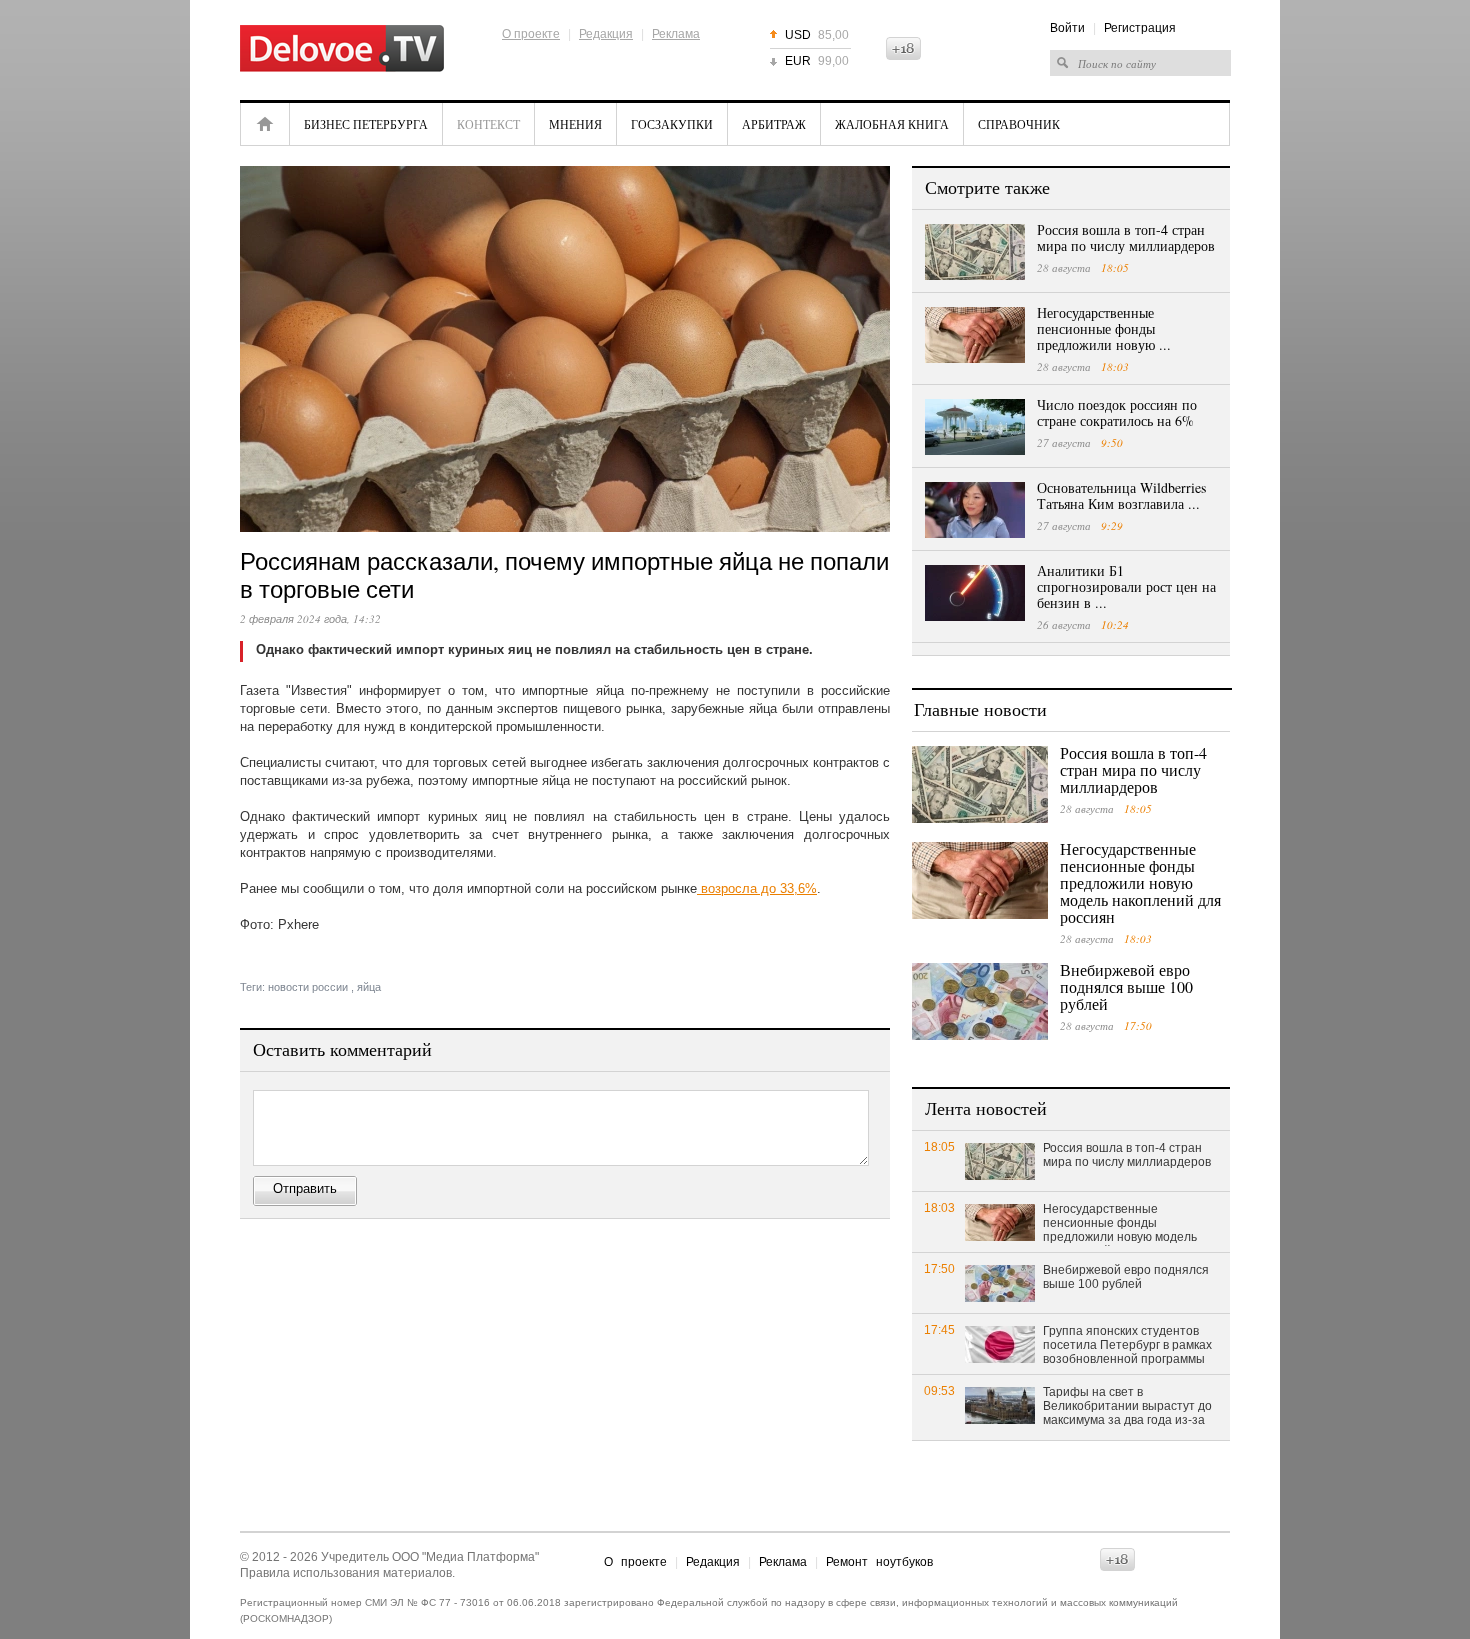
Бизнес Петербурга (366, 124)
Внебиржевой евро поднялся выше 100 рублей (1126, 986)
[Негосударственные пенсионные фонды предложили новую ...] (975, 335)
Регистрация (1140, 28)
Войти (1067, 28)
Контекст (488, 124)
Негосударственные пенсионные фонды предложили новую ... (1104, 328)
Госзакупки (672, 124)
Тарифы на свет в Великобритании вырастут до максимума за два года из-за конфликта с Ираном (1127, 1407)
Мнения (575, 124)
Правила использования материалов (346, 1573)
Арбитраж (774, 124)
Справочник (1019, 124)
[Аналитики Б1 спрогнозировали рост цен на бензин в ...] (975, 593)
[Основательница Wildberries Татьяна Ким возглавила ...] (975, 510)
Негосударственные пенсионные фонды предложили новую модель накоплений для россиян (1140, 882)
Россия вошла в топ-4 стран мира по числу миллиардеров (1126, 237)
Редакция (606, 34)
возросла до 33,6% (757, 888)
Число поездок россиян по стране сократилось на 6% (1117, 412)
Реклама (676, 34)
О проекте (531, 34)
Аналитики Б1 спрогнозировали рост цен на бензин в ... (1126, 586)
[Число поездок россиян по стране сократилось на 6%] (975, 427)
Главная (265, 124)
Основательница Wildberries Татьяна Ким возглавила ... (1121, 495)
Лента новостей (986, 1108)
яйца (369, 987)
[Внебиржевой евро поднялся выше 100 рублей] (980, 1001)
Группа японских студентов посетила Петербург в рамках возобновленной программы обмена (1127, 1346)
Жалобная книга (892, 124)
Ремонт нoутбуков (879, 1562)
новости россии (308, 987)
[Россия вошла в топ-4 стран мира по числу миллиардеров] (975, 252)
